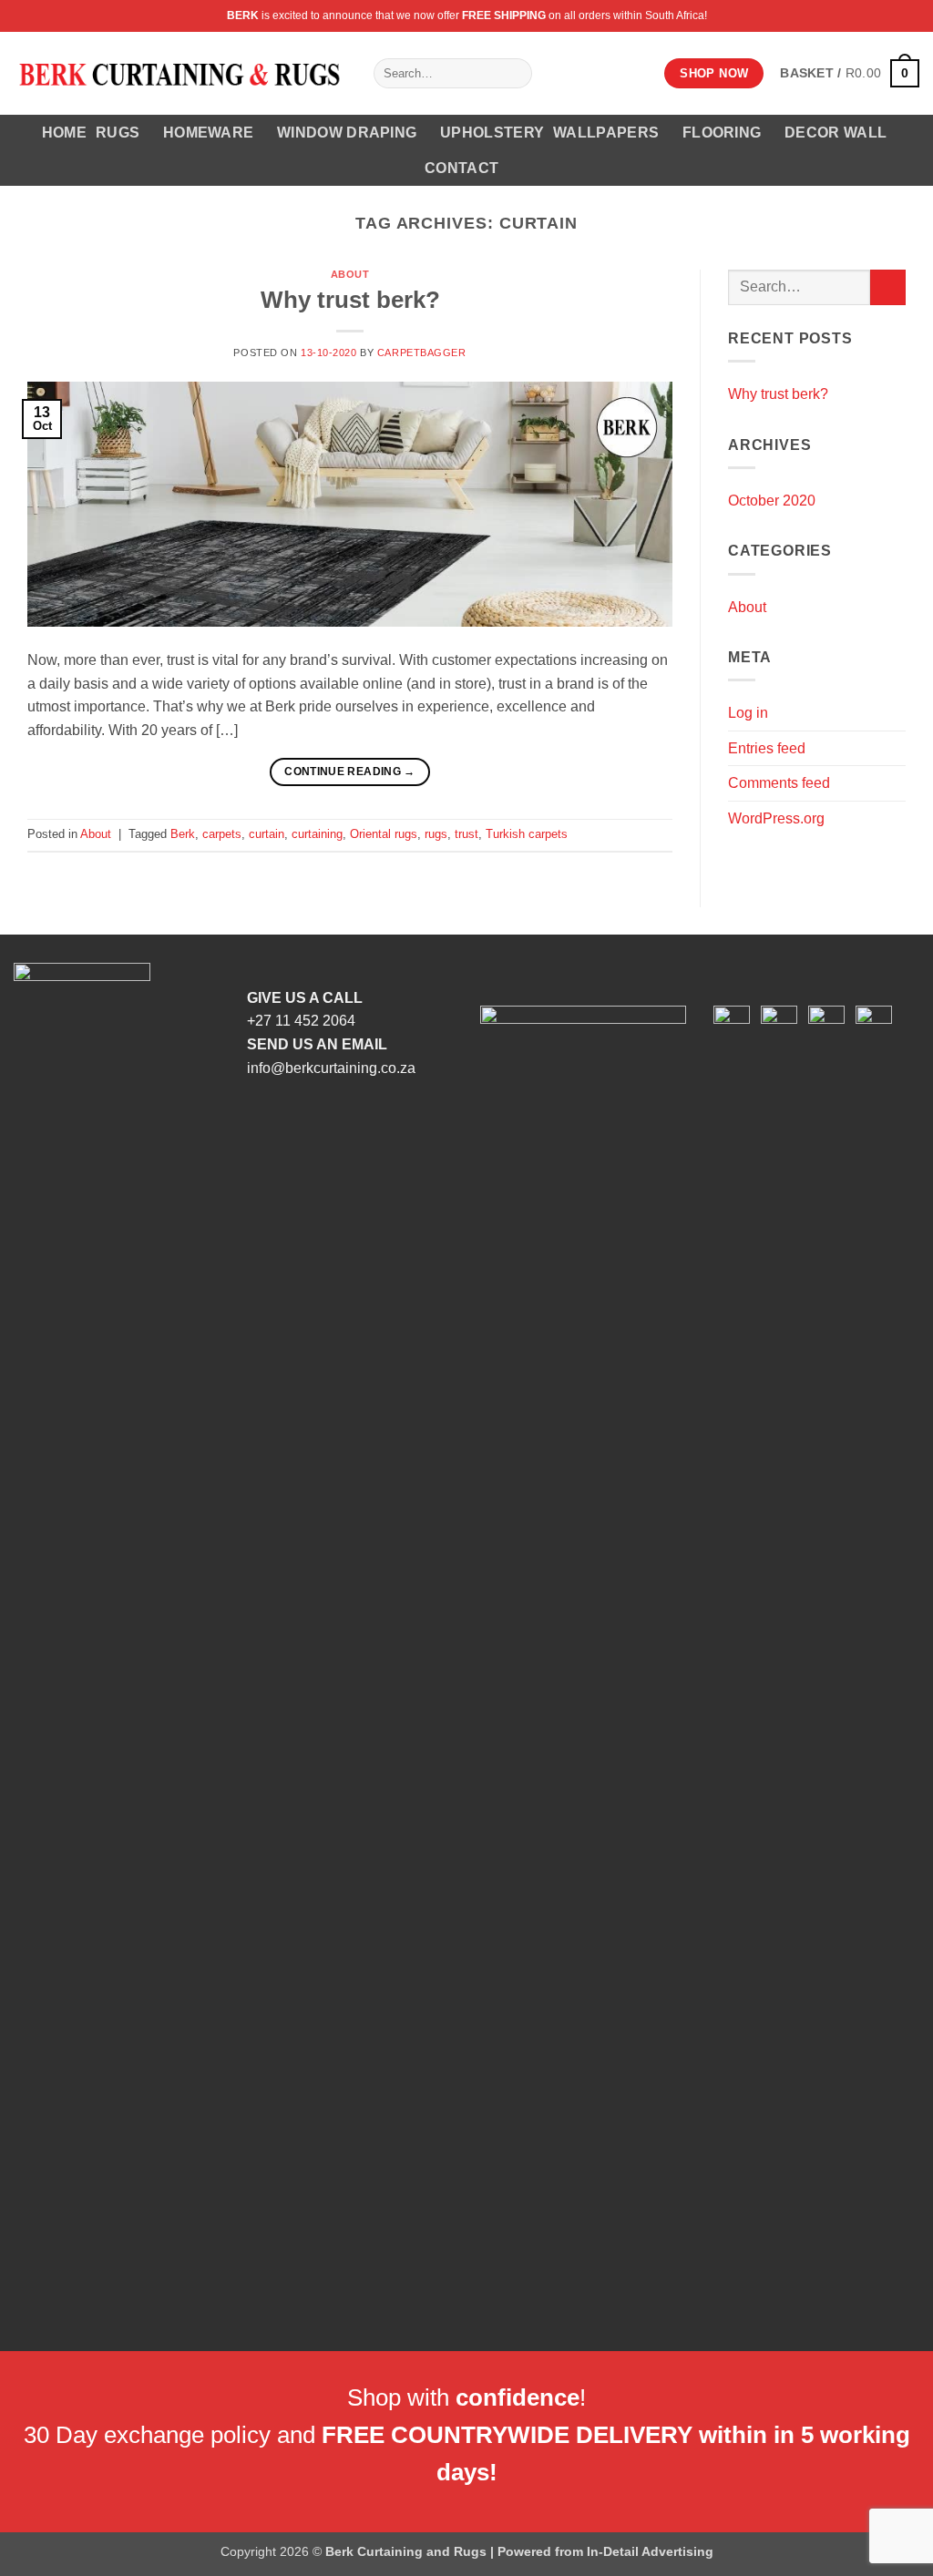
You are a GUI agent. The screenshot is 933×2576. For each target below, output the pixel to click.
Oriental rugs (384, 834)
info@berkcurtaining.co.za (331, 1068)
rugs (436, 834)
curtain (267, 834)
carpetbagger (422, 353)
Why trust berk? (350, 300)
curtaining (317, 834)
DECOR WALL (836, 133)
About (350, 274)
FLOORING (722, 133)
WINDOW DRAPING (347, 133)
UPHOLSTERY (492, 133)
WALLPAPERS (606, 133)
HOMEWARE (209, 133)
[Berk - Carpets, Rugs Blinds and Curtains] (180, 73)
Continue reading (350, 772)
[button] (850, 73)
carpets (222, 834)
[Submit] (515, 74)
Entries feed (767, 748)
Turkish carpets (527, 834)
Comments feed (779, 783)
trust (466, 834)
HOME (64, 133)
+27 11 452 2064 (301, 1021)
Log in (748, 713)
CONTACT (461, 168)
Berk (183, 834)
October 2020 (772, 501)
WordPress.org (776, 818)
